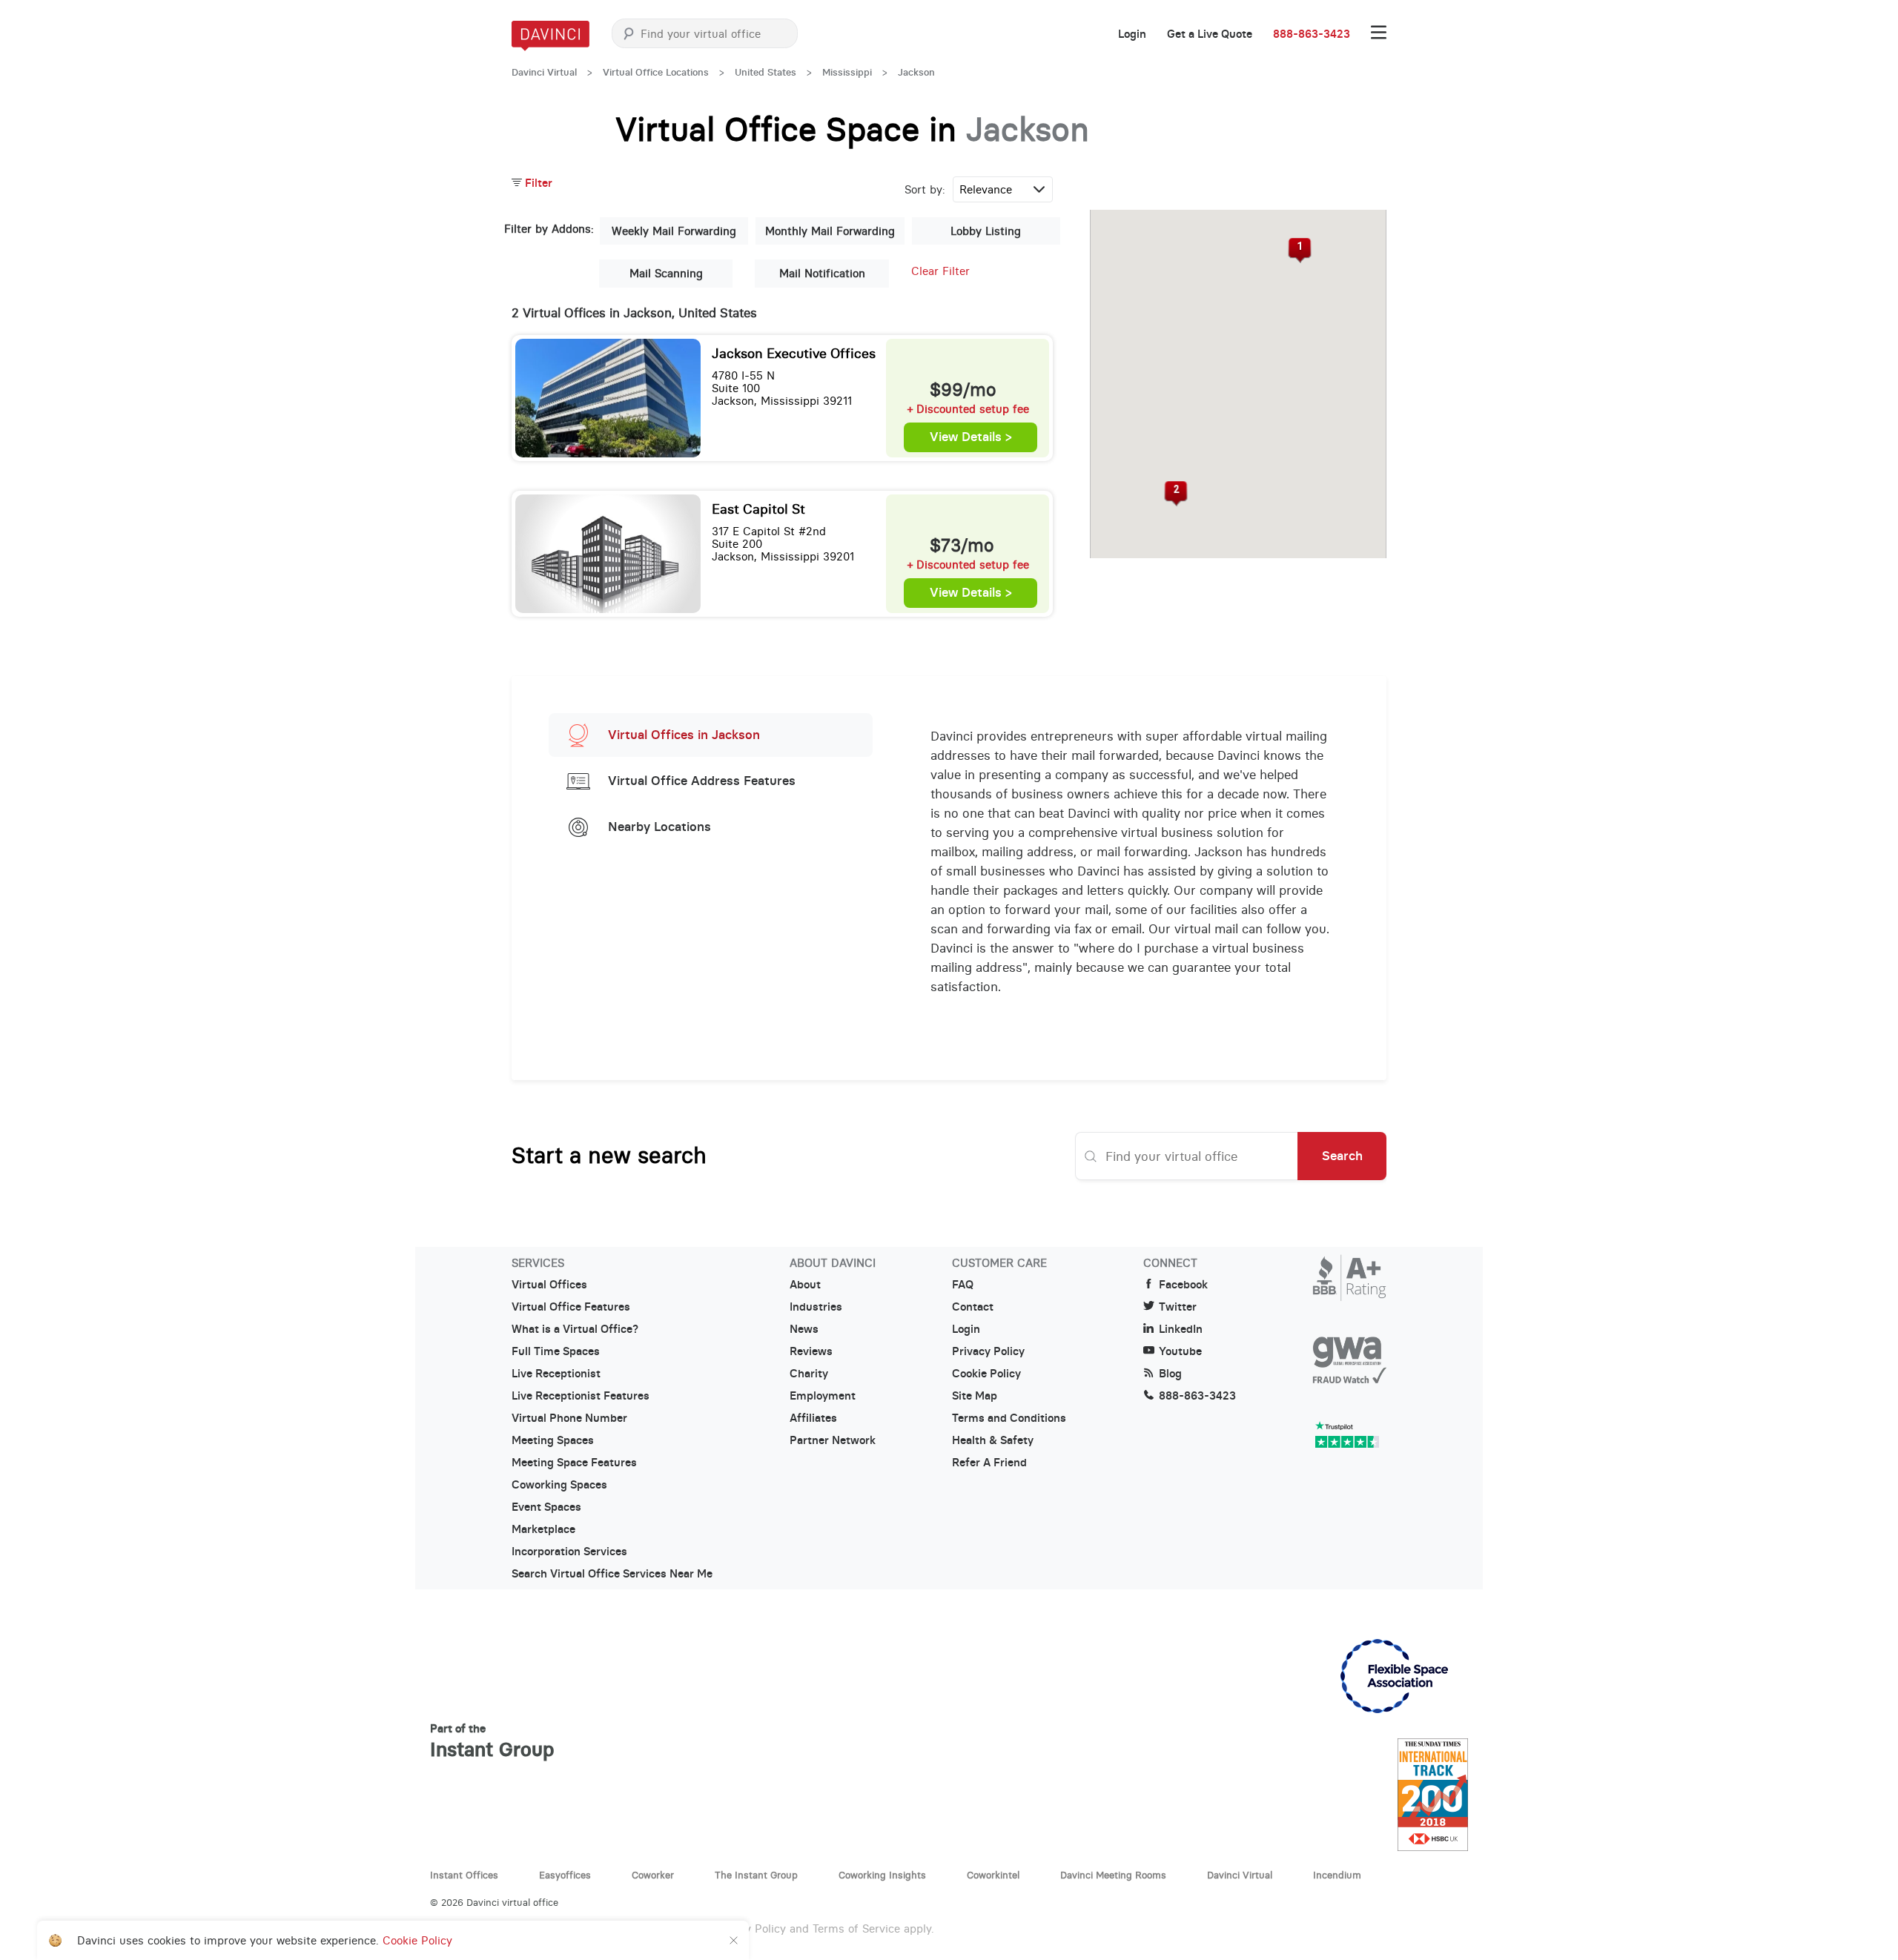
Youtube (1180, 1351)
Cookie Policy (986, 1374)
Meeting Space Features (574, 1463)
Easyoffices (565, 1875)
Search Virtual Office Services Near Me (612, 1574)
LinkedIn (1181, 1329)
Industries (816, 1307)
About (805, 1285)
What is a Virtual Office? (575, 1329)
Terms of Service (856, 1928)
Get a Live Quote (1210, 34)
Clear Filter (940, 271)
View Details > (971, 437)
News (804, 1329)
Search (1342, 1156)
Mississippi (847, 72)
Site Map (975, 1396)
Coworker (653, 1875)
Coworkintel (993, 1875)
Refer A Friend (989, 1463)
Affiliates (813, 1418)
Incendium (1337, 1875)
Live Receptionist (556, 1374)
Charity (809, 1374)
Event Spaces (546, 1507)
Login (1132, 34)
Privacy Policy (988, 1351)
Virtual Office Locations (656, 72)
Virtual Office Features (571, 1307)
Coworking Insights (882, 1875)
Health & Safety (993, 1440)
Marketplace (543, 1529)
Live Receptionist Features (581, 1396)
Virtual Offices (549, 1285)
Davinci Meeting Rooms (1113, 1875)
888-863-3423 (1312, 34)
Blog (1170, 1374)
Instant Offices (464, 1875)
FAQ (963, 1285)
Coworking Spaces (559, 1485)
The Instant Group (756, 1875)
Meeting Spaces (553, 1440)
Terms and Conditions (1009, 1418)
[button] (1300, 251)
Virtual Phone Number (569, 1418)
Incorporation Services (569, 1552)
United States (766, 72)
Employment (823, 1396)
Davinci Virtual (544, 72)
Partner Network (833, 1440)
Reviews (811, 1351)
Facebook (1183, 1285)
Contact (973, 1307)
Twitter (1178, 1307)
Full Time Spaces (556, 1351)
